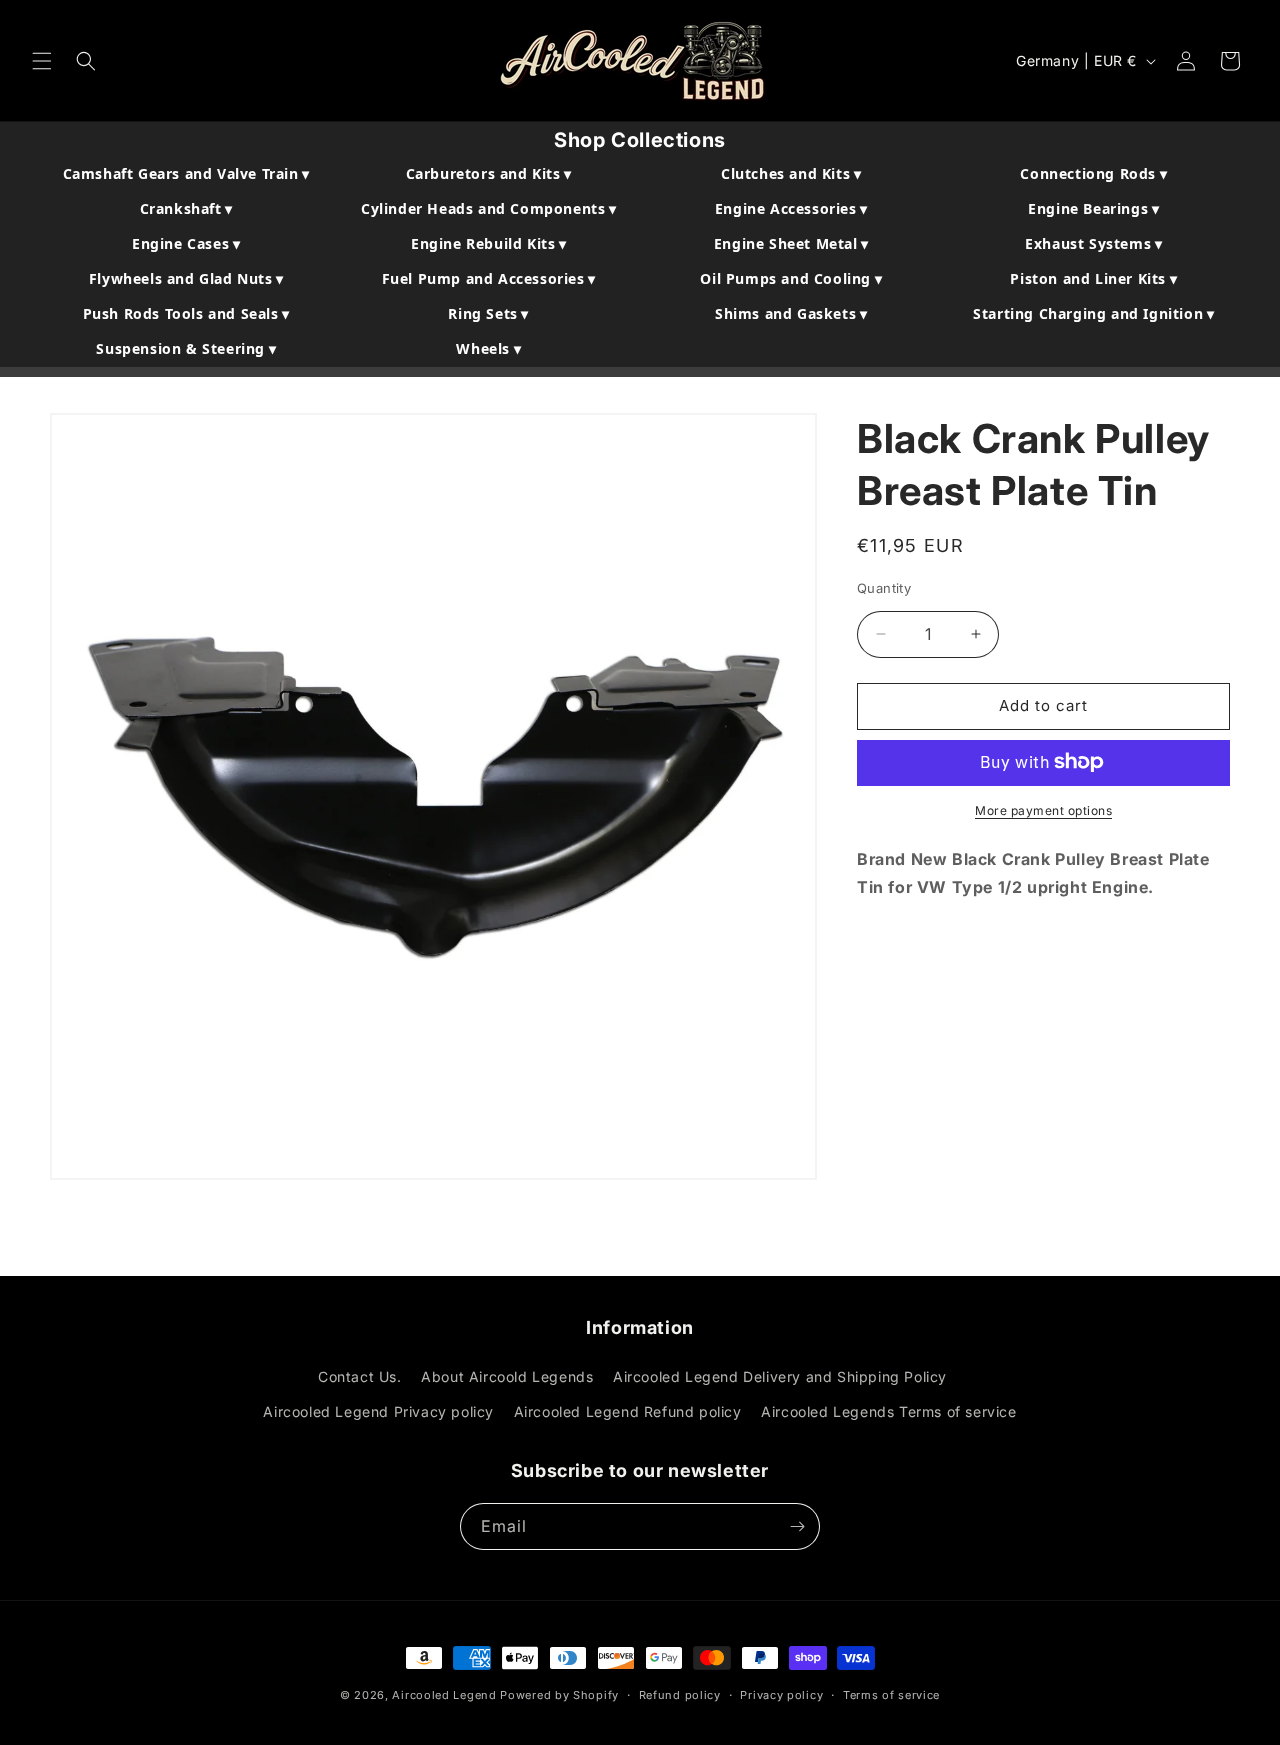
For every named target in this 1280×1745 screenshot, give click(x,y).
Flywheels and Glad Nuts (186, 278)
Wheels (488, 348)
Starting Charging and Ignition (1093, 313)
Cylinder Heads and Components (489, 208)
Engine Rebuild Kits (489, 243)
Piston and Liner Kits (1093, 278)
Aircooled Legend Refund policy (628, 1411)
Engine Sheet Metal (791, 243)
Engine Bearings (1093, 208)
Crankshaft (186, 208)
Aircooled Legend (444, 1695)
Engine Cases (186, 243)
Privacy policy (781, 1695)
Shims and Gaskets (791, 313)
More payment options (1043, 809)
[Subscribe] (797, 1526)
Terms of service (891, 1695)
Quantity (884, 588)
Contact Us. (360, 1376)
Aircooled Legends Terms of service (888, 1411)
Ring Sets (488, 313)
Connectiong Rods (1093, 173)
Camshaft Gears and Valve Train (186, 173)
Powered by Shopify (559, 1695)
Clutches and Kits (791, 173)
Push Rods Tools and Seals (186, 313)
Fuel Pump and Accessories (489, 278)
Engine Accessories (791, 208)
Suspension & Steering (186, 348)
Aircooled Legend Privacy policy (378, 1411)
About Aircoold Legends (507, 1376)
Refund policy (680, 1695)
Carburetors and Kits (489, 173)
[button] (42, 61)
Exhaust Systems (1093, 243)
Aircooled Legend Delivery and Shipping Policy (780, 1376)
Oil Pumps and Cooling (791, 278)
